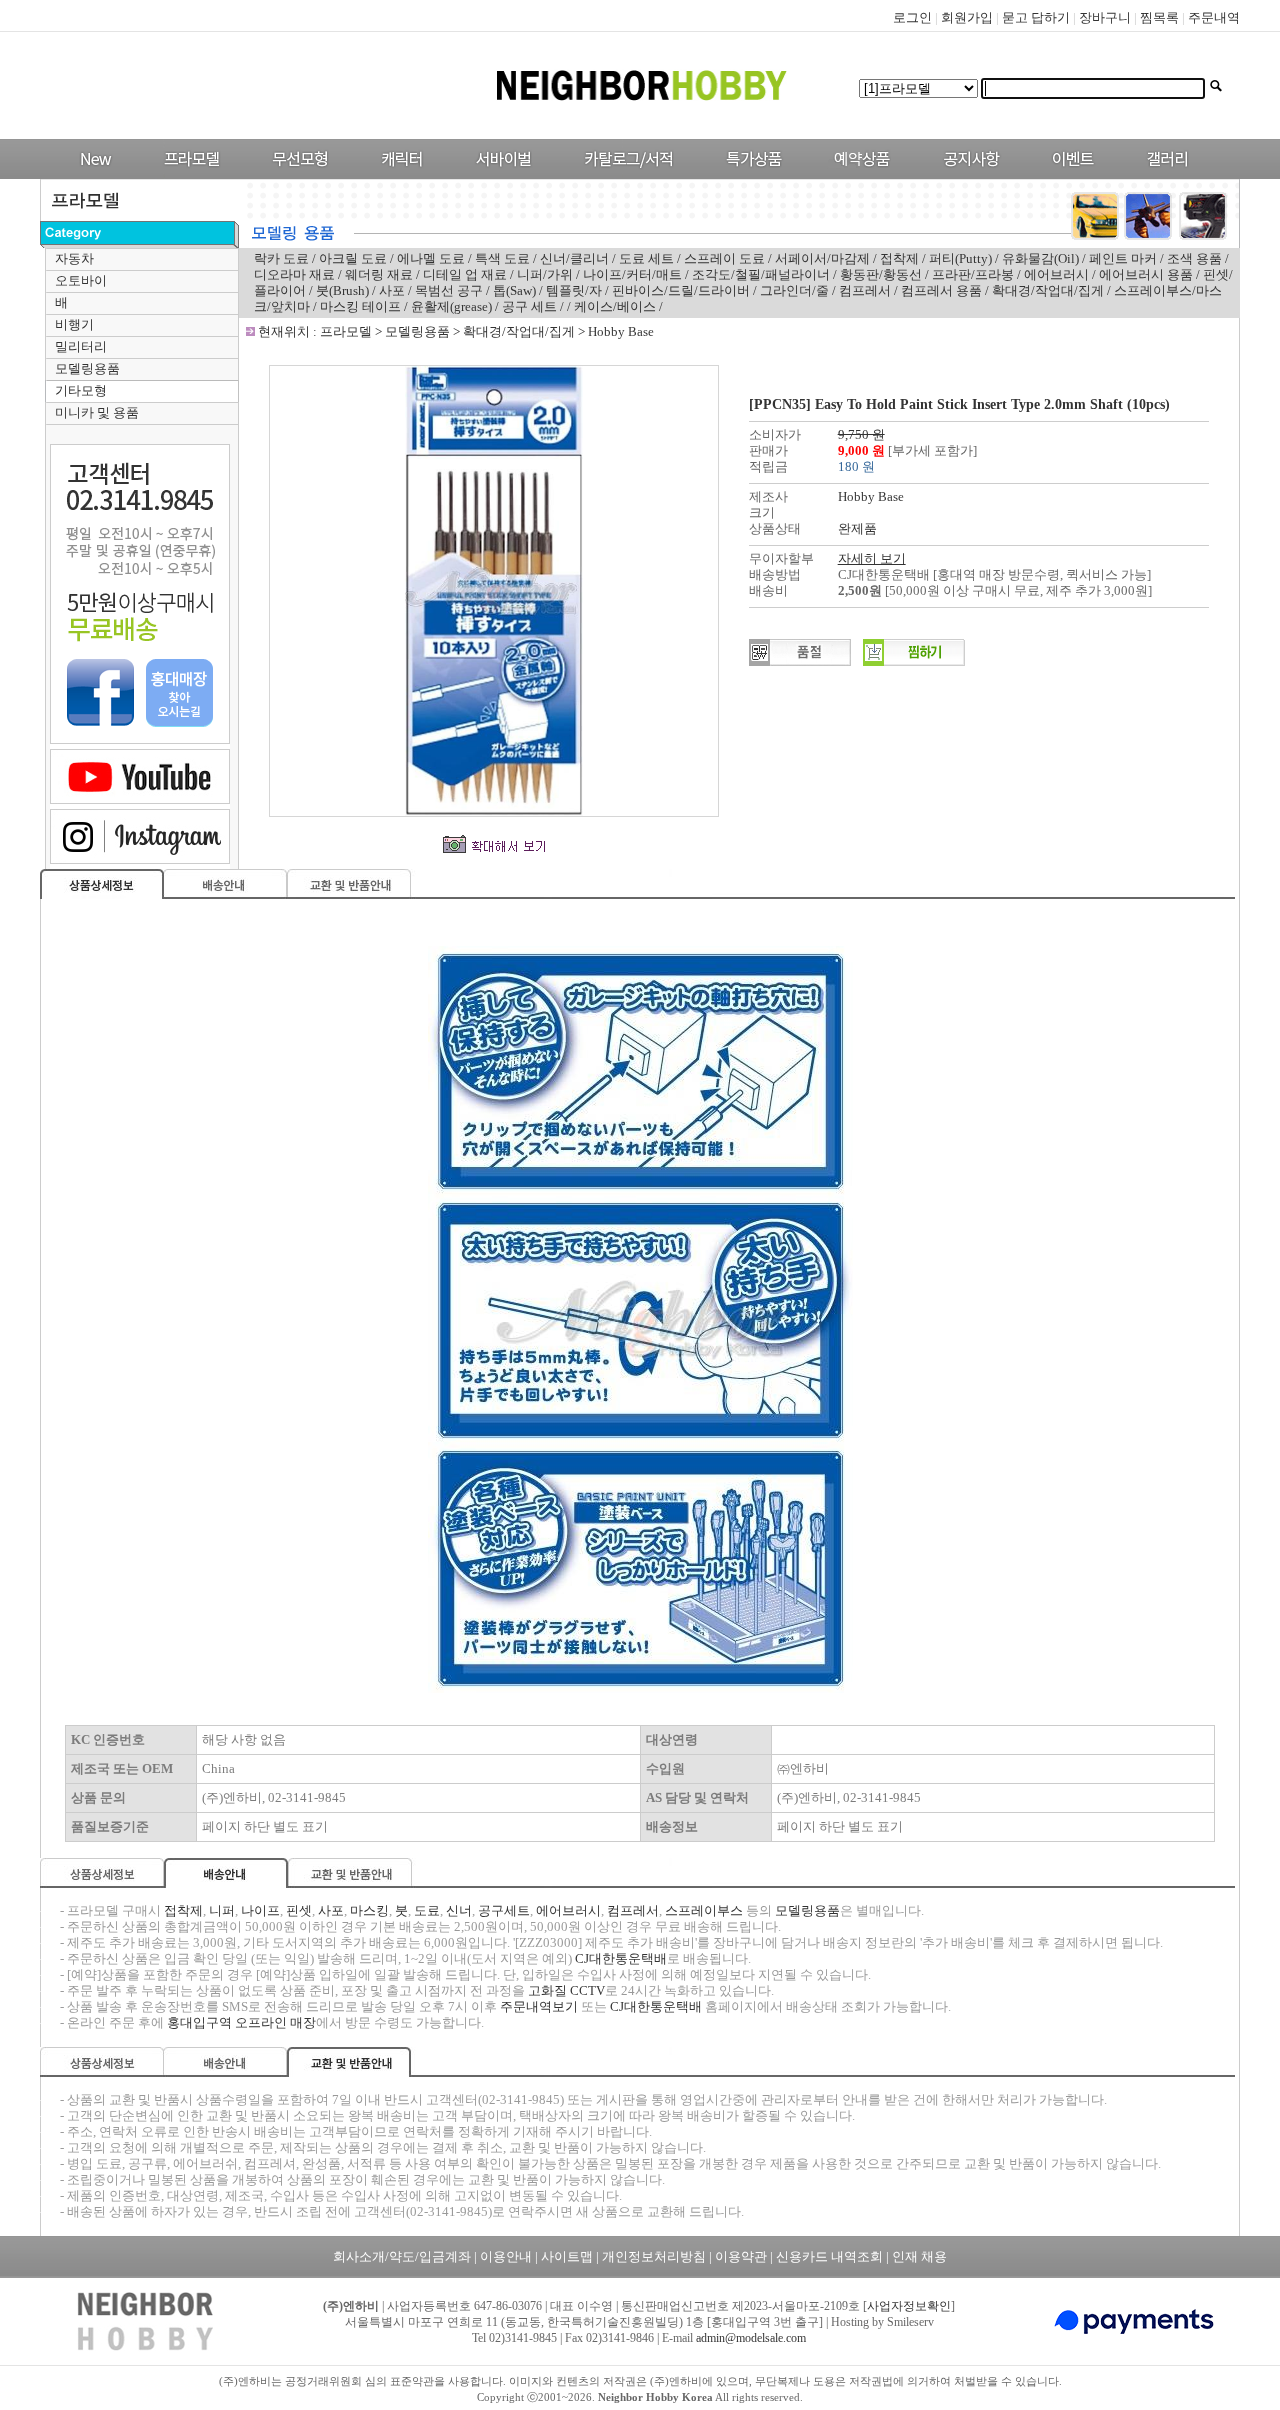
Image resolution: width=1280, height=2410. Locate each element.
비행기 (74, 324)
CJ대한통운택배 (621, 1958)
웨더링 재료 (379, 274)
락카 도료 (281, 258)
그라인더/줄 (794, 290)
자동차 (74, 258)
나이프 (260, 1910)
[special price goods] (748, 174)
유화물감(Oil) (1040, 258)
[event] (1075, 174)
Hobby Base (621, 331)
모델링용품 (87, 368)
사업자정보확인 (909, 2306)
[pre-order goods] (857, 174)
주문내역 (1214, 17)
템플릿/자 (574, 290)
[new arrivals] (94, 174)
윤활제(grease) (451, 306)
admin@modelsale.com (751, 2338)
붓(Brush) (342, 290)
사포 (392, 290)
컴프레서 (865, 290)
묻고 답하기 (1036, 17)
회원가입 (967, 17)
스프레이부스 (704, 1910)
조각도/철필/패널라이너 (761, 274)
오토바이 (81, 280)
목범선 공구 (450, 290)
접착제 (899, 258)
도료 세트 (646, 258)
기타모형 (81, 390)
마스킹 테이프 (360, 306)
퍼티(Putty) (960, 258)
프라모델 (347, 331)
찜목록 (1159, 17)
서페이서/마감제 (822, 258)
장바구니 (1105, 17)
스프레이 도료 (724, 258)
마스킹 (369, 1910)
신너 (459, 1910)
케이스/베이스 (615, 306)
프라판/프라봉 (973, 274)
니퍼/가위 (545, 274)
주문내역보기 (539, 2006)
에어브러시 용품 (1146, 274)
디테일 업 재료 (465, 274)
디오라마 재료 (294, 274)
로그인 (912, 17)
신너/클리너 (574, 258)
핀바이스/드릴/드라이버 (681, 290)
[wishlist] (914, 661)
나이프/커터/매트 (632, 274)
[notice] (966, 174)
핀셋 (299, 1910)
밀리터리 (81, 346)
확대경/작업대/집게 (1048, 290)
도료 (427, 1910)
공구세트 (504, 1910)
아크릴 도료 (353, 258)
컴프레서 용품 (941, 290)
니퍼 (222, 1910)
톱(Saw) (514, 290)
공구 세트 (529, 306)
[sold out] (800, 661)
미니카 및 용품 (97, 412)
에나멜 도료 (431, 258)
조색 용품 (1194, 258)
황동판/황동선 (881, 274)
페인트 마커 (1123, 258)
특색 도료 (502, 258)
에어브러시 (1056, 274)
